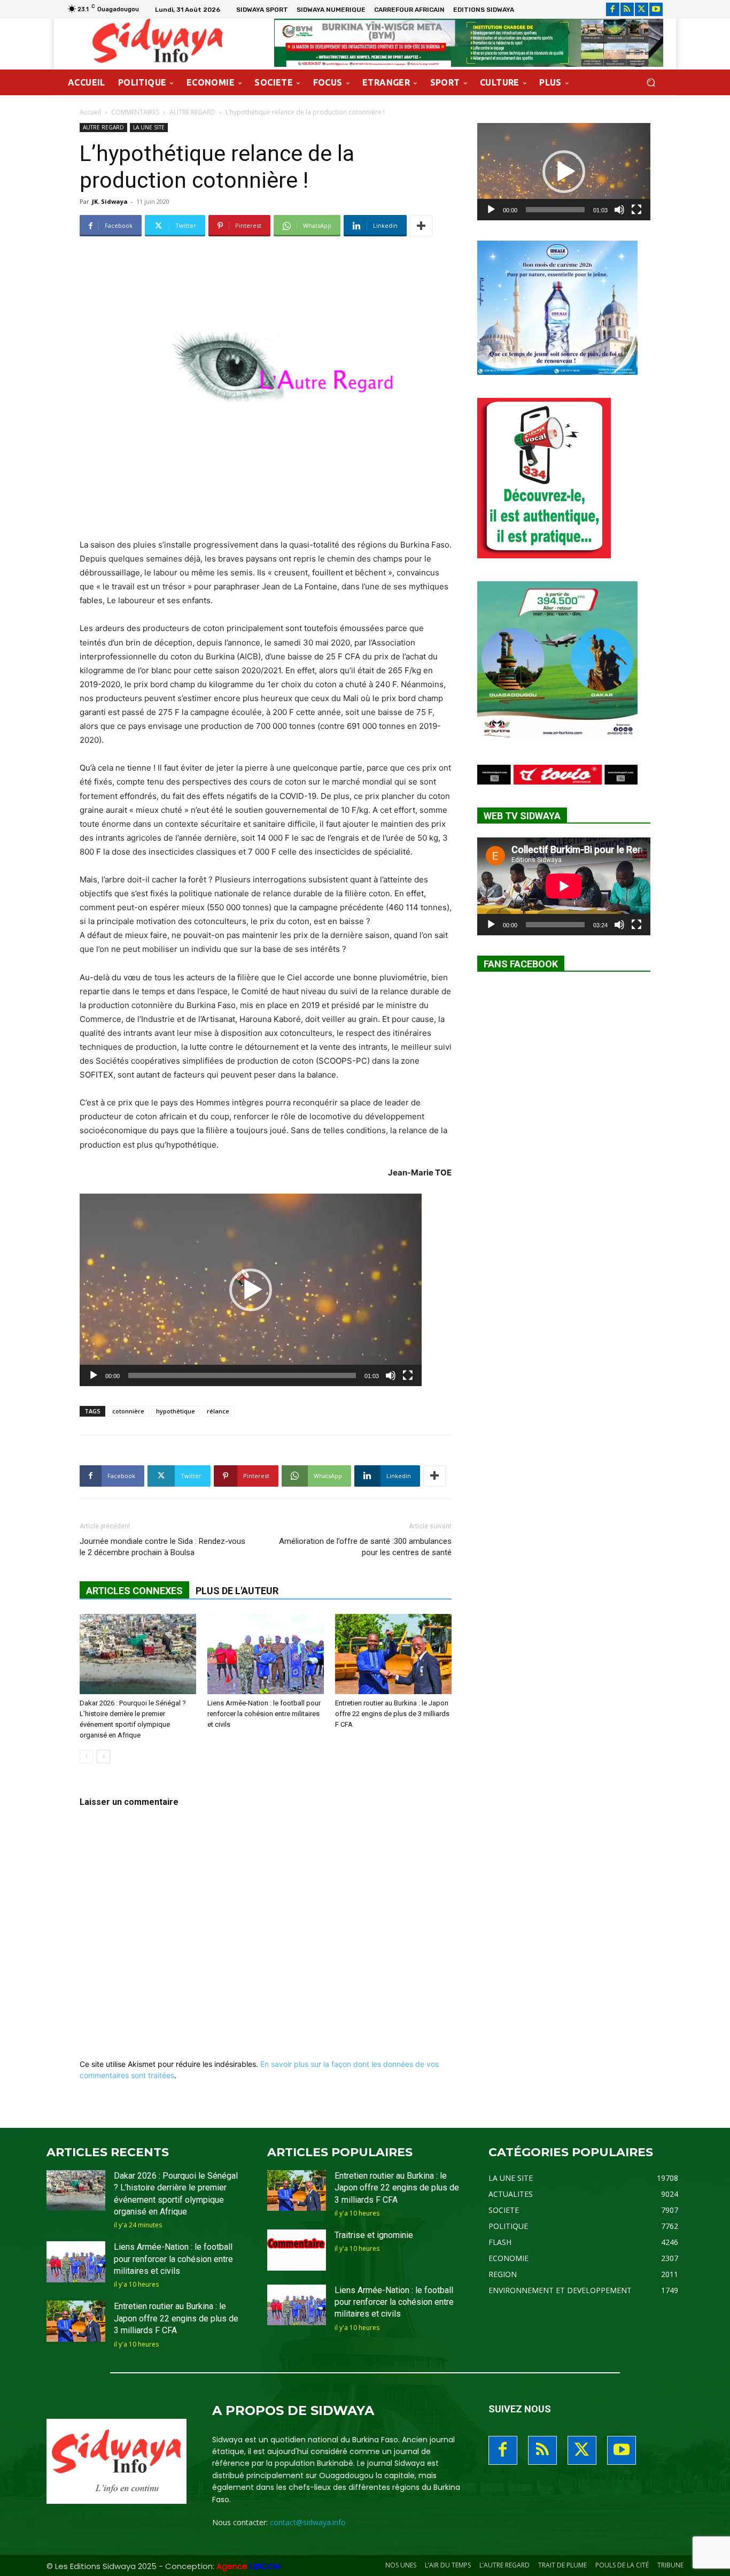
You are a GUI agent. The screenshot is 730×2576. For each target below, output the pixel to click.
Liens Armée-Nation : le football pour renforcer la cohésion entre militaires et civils (264, 1714)
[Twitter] (642, 9)
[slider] (242, 1375)
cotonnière (128, 1411)
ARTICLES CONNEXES (134, 1591)
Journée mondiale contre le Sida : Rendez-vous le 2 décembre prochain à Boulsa (162, 1547)
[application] (251, 1290)
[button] (651, 83)
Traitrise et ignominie (374, 2235)
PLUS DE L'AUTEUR (237, 1591)
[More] (421, 226)
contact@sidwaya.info (308, 2522)
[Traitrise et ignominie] (297, 2250)
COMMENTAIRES (135, 112)
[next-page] (103, 1756)
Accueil (90, 112)
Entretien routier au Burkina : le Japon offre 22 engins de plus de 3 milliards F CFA (392, 1714)
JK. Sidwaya (110, 201)
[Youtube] (656, 9)
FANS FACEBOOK (521, 964)
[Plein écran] (408, 1375)
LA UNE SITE (149, 127)
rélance (218, 1411)
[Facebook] (613, 9)
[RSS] (627, 9)
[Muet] (391, 1375)
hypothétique (176, 1411)
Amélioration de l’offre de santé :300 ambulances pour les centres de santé (365, 1547)
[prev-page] (86, 1756)
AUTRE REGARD (192, 112)
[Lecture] (94, 1375)
